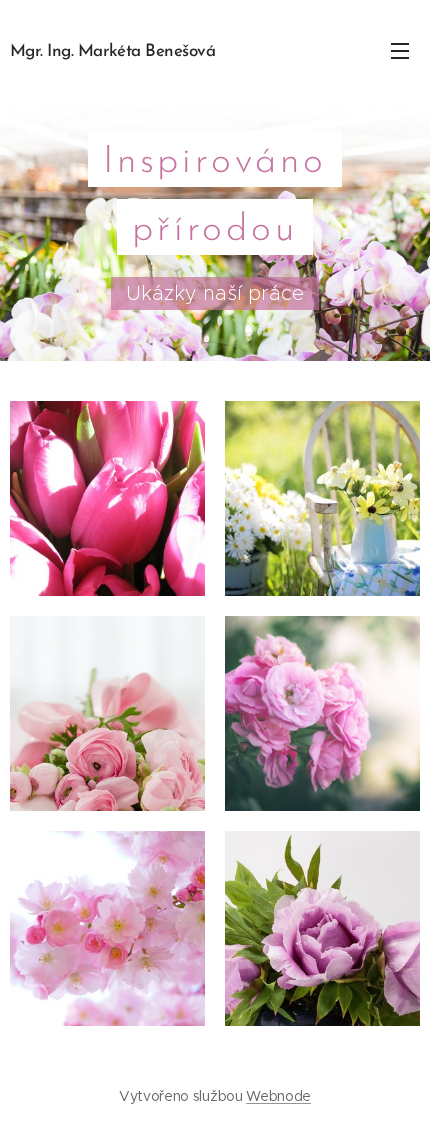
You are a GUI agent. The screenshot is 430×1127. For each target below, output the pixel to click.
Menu (400, 50)
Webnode (278, 1096)
